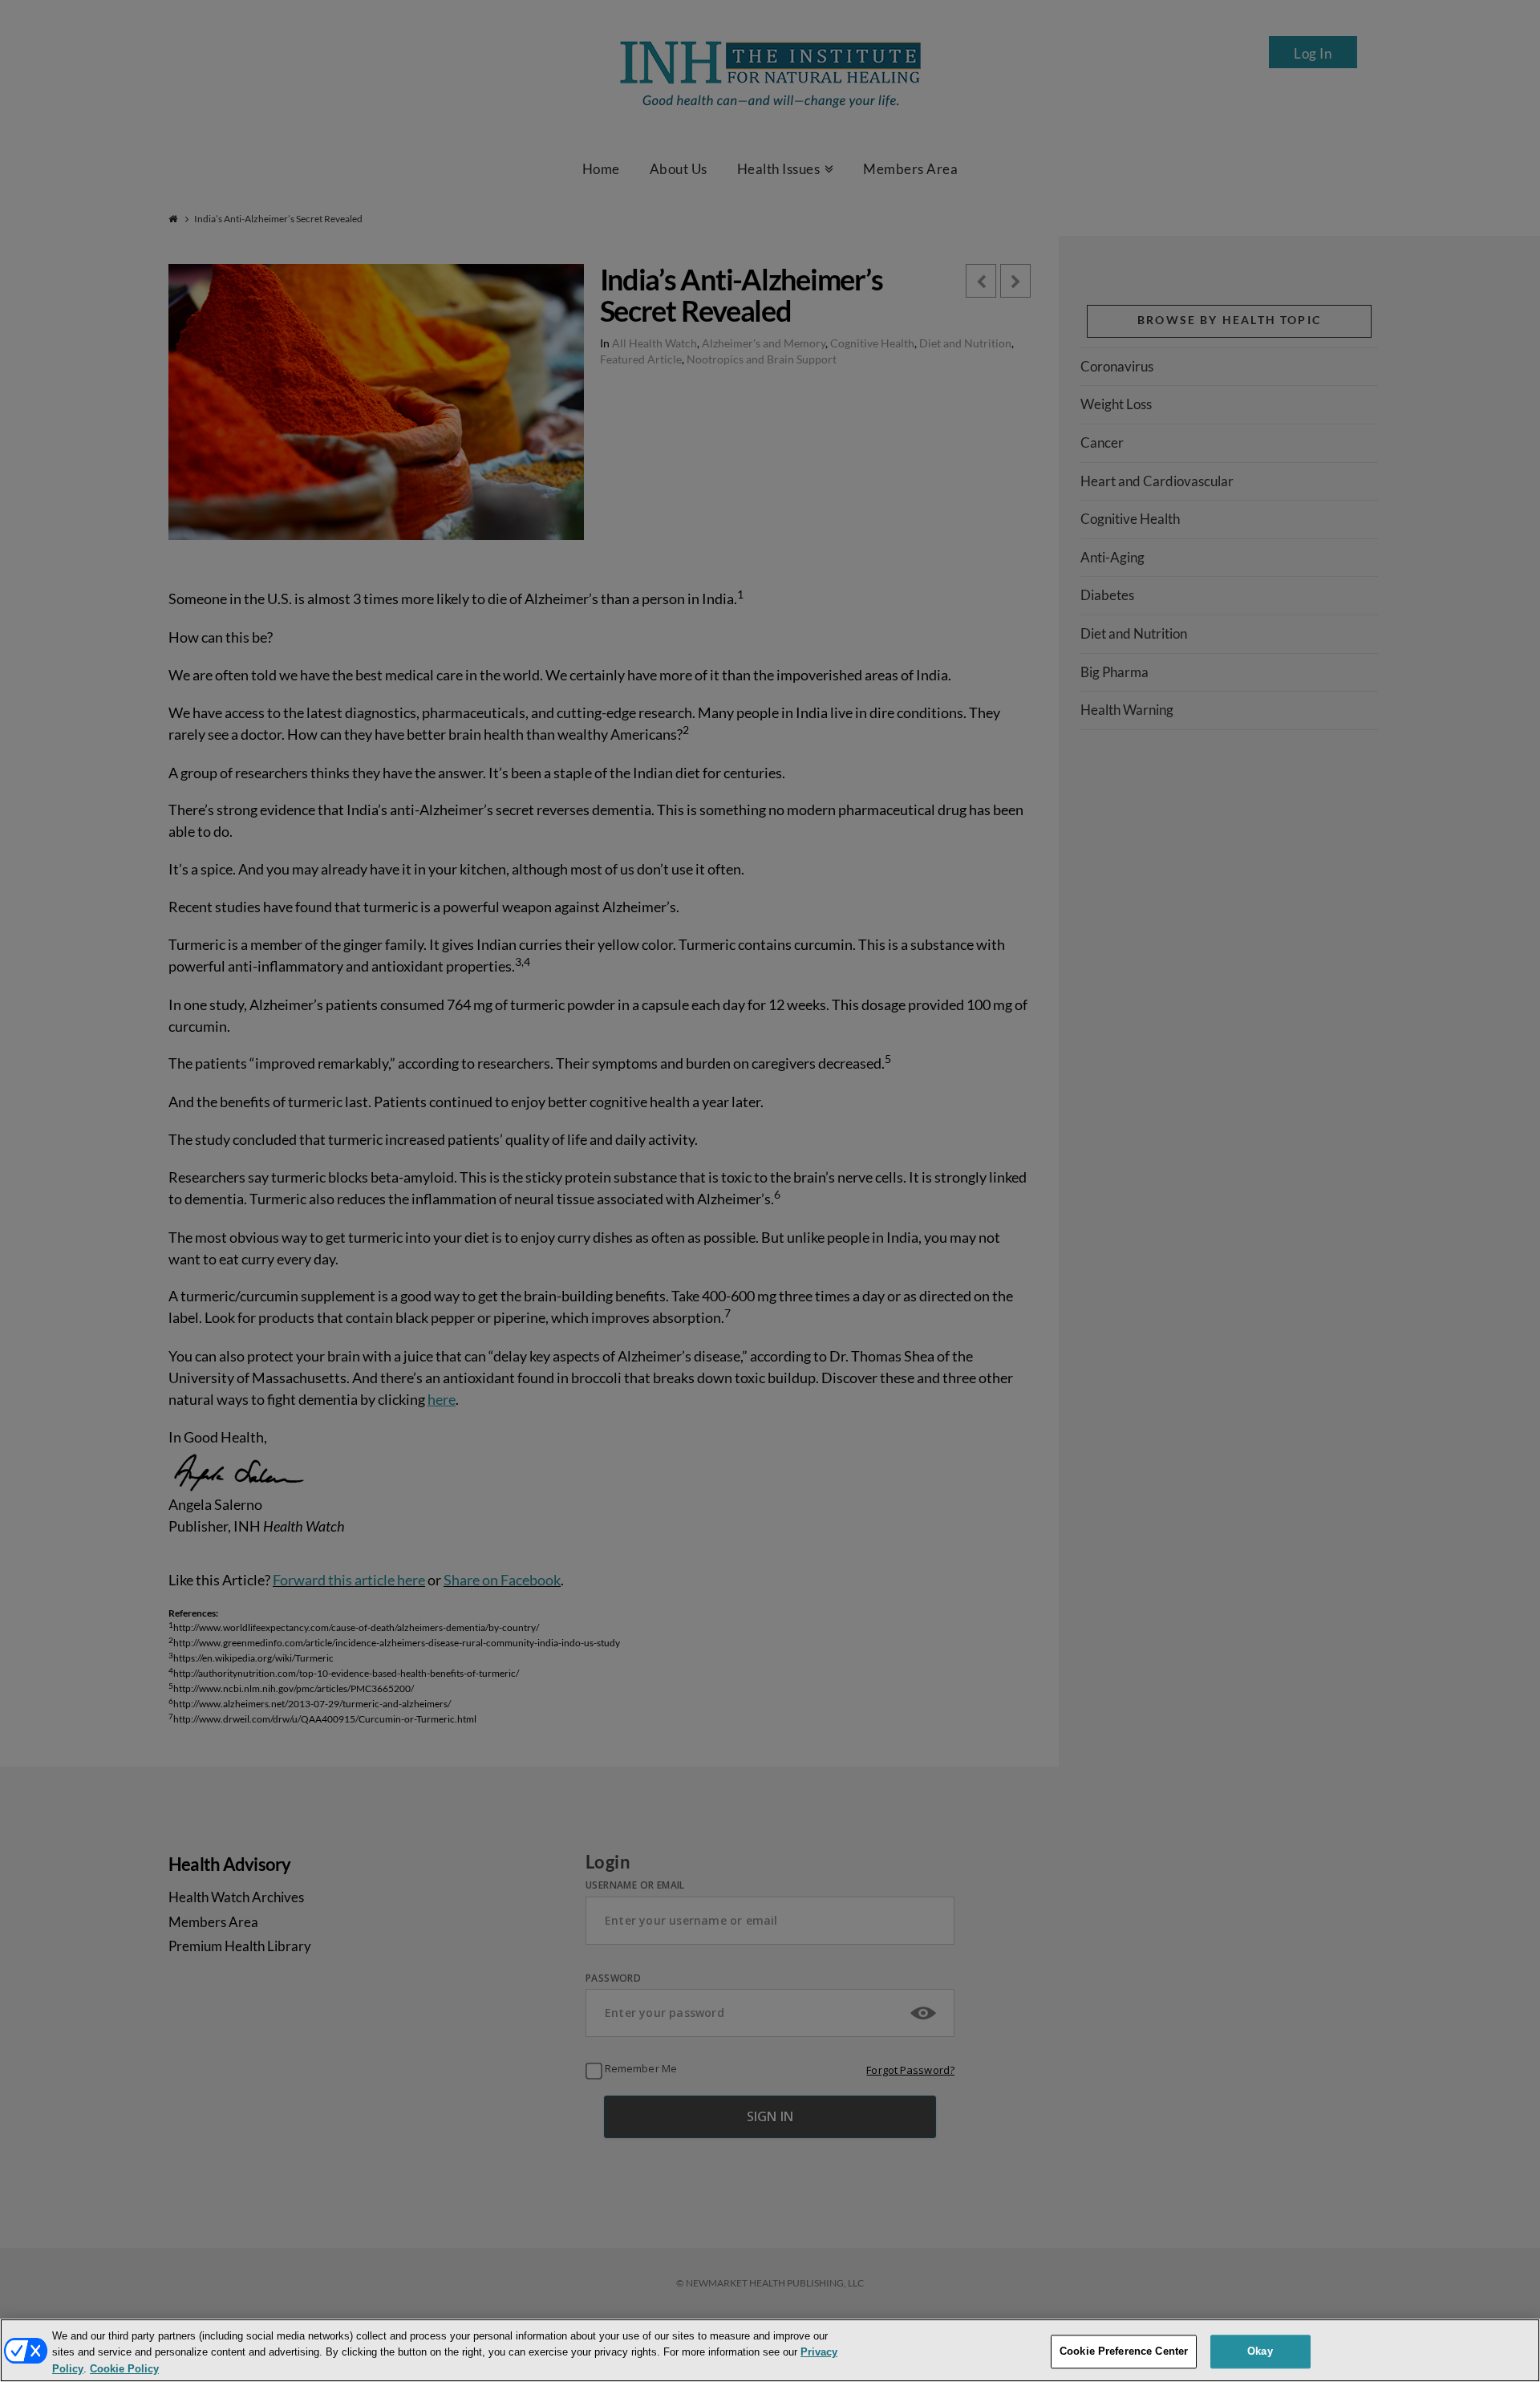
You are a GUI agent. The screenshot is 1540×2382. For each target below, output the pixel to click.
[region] (770, 2350)
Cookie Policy (124, 2369)
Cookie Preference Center (1124, 2351)
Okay (1260, 2351)
